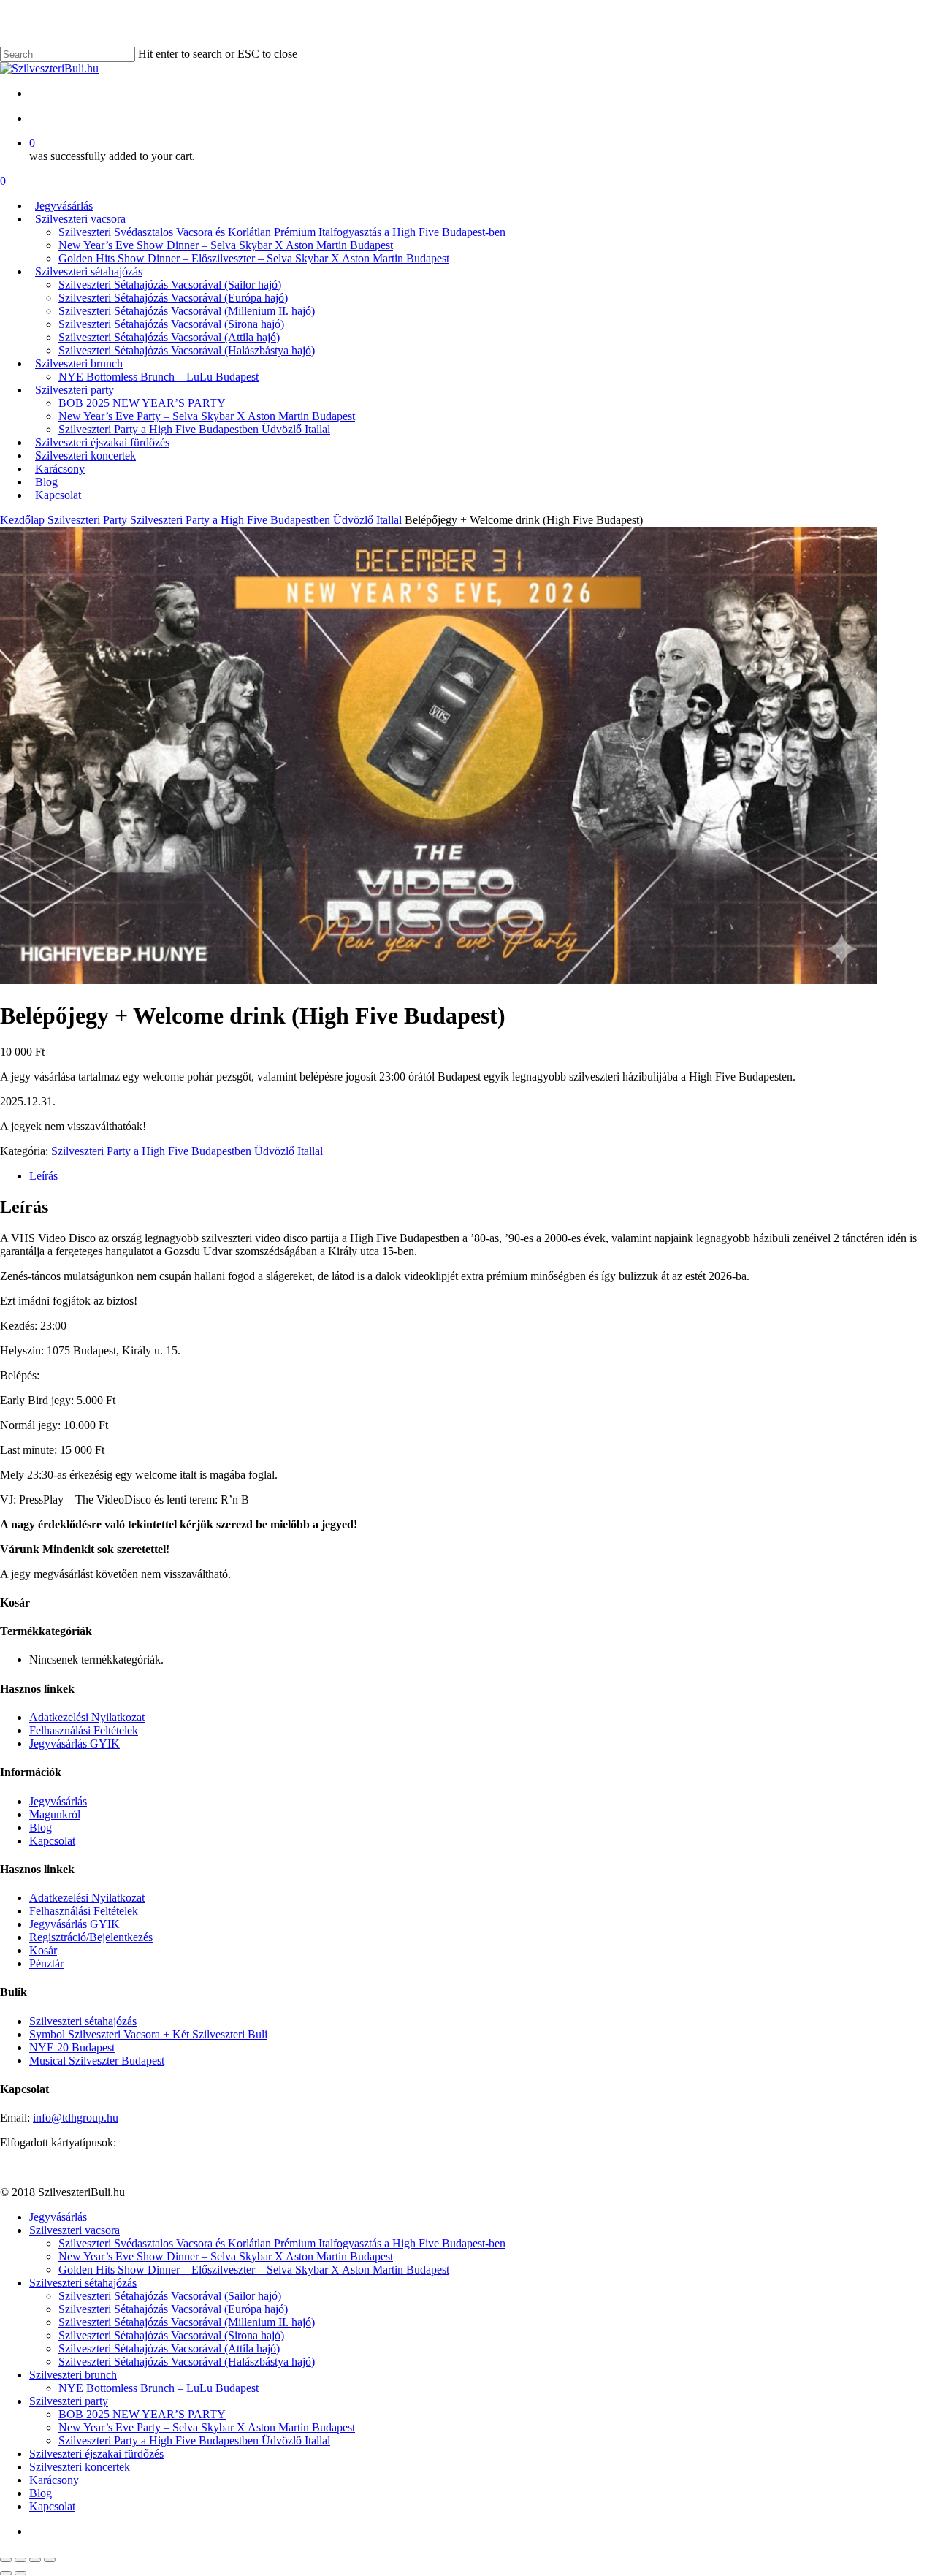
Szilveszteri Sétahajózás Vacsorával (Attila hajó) (169, 2348)
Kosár (43, 1950)
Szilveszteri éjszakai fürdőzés (96, 2454)
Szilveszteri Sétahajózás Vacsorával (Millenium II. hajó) (187, 2322)
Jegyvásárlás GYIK (75, 1744)
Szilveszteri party (69, 2401)
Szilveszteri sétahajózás (83, 2021)
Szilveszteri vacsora (75, 2230)
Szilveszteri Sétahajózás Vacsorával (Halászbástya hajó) (187, 2362)
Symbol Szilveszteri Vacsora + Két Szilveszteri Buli (148, 2034)
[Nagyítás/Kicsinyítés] (50, 2560)
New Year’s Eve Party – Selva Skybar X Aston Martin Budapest (207, 2427)
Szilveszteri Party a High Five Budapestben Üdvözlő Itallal (266, 520)
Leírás (43, 1176)
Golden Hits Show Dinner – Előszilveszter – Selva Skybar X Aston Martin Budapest (254, 2270)
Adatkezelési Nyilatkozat (87, 1717)
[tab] (482, 1176)
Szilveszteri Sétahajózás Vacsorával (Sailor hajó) (170, 2296)
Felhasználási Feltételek (84, 1730)
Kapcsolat (52, 1841)
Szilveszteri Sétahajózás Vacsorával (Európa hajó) (173, 2309)
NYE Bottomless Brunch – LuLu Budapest (159, 2388)
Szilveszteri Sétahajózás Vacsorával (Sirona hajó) (171, 2335)
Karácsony (54, 2480)
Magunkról (55, 1814)
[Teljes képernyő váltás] (35, 2560)
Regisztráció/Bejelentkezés (91, 1937)
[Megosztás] (20, 2560)
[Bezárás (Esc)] (6, 2560)
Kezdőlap (22, 520)
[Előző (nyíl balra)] (6, 2573)
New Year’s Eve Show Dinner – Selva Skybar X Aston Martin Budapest (226, 2256)
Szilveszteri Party (87, 520)
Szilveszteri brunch (73, 2375)
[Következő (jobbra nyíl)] (20, 2573)
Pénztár (46, 1963)
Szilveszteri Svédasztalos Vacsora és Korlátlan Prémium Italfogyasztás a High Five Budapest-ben (282, 2243)
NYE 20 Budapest (72, 2047)
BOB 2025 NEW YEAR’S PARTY (142, 2414)
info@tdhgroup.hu (76, 2118)
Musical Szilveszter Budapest (97, 2061)
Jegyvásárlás (58, 1801)
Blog (41, 1828)
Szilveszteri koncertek (80, 2467)
